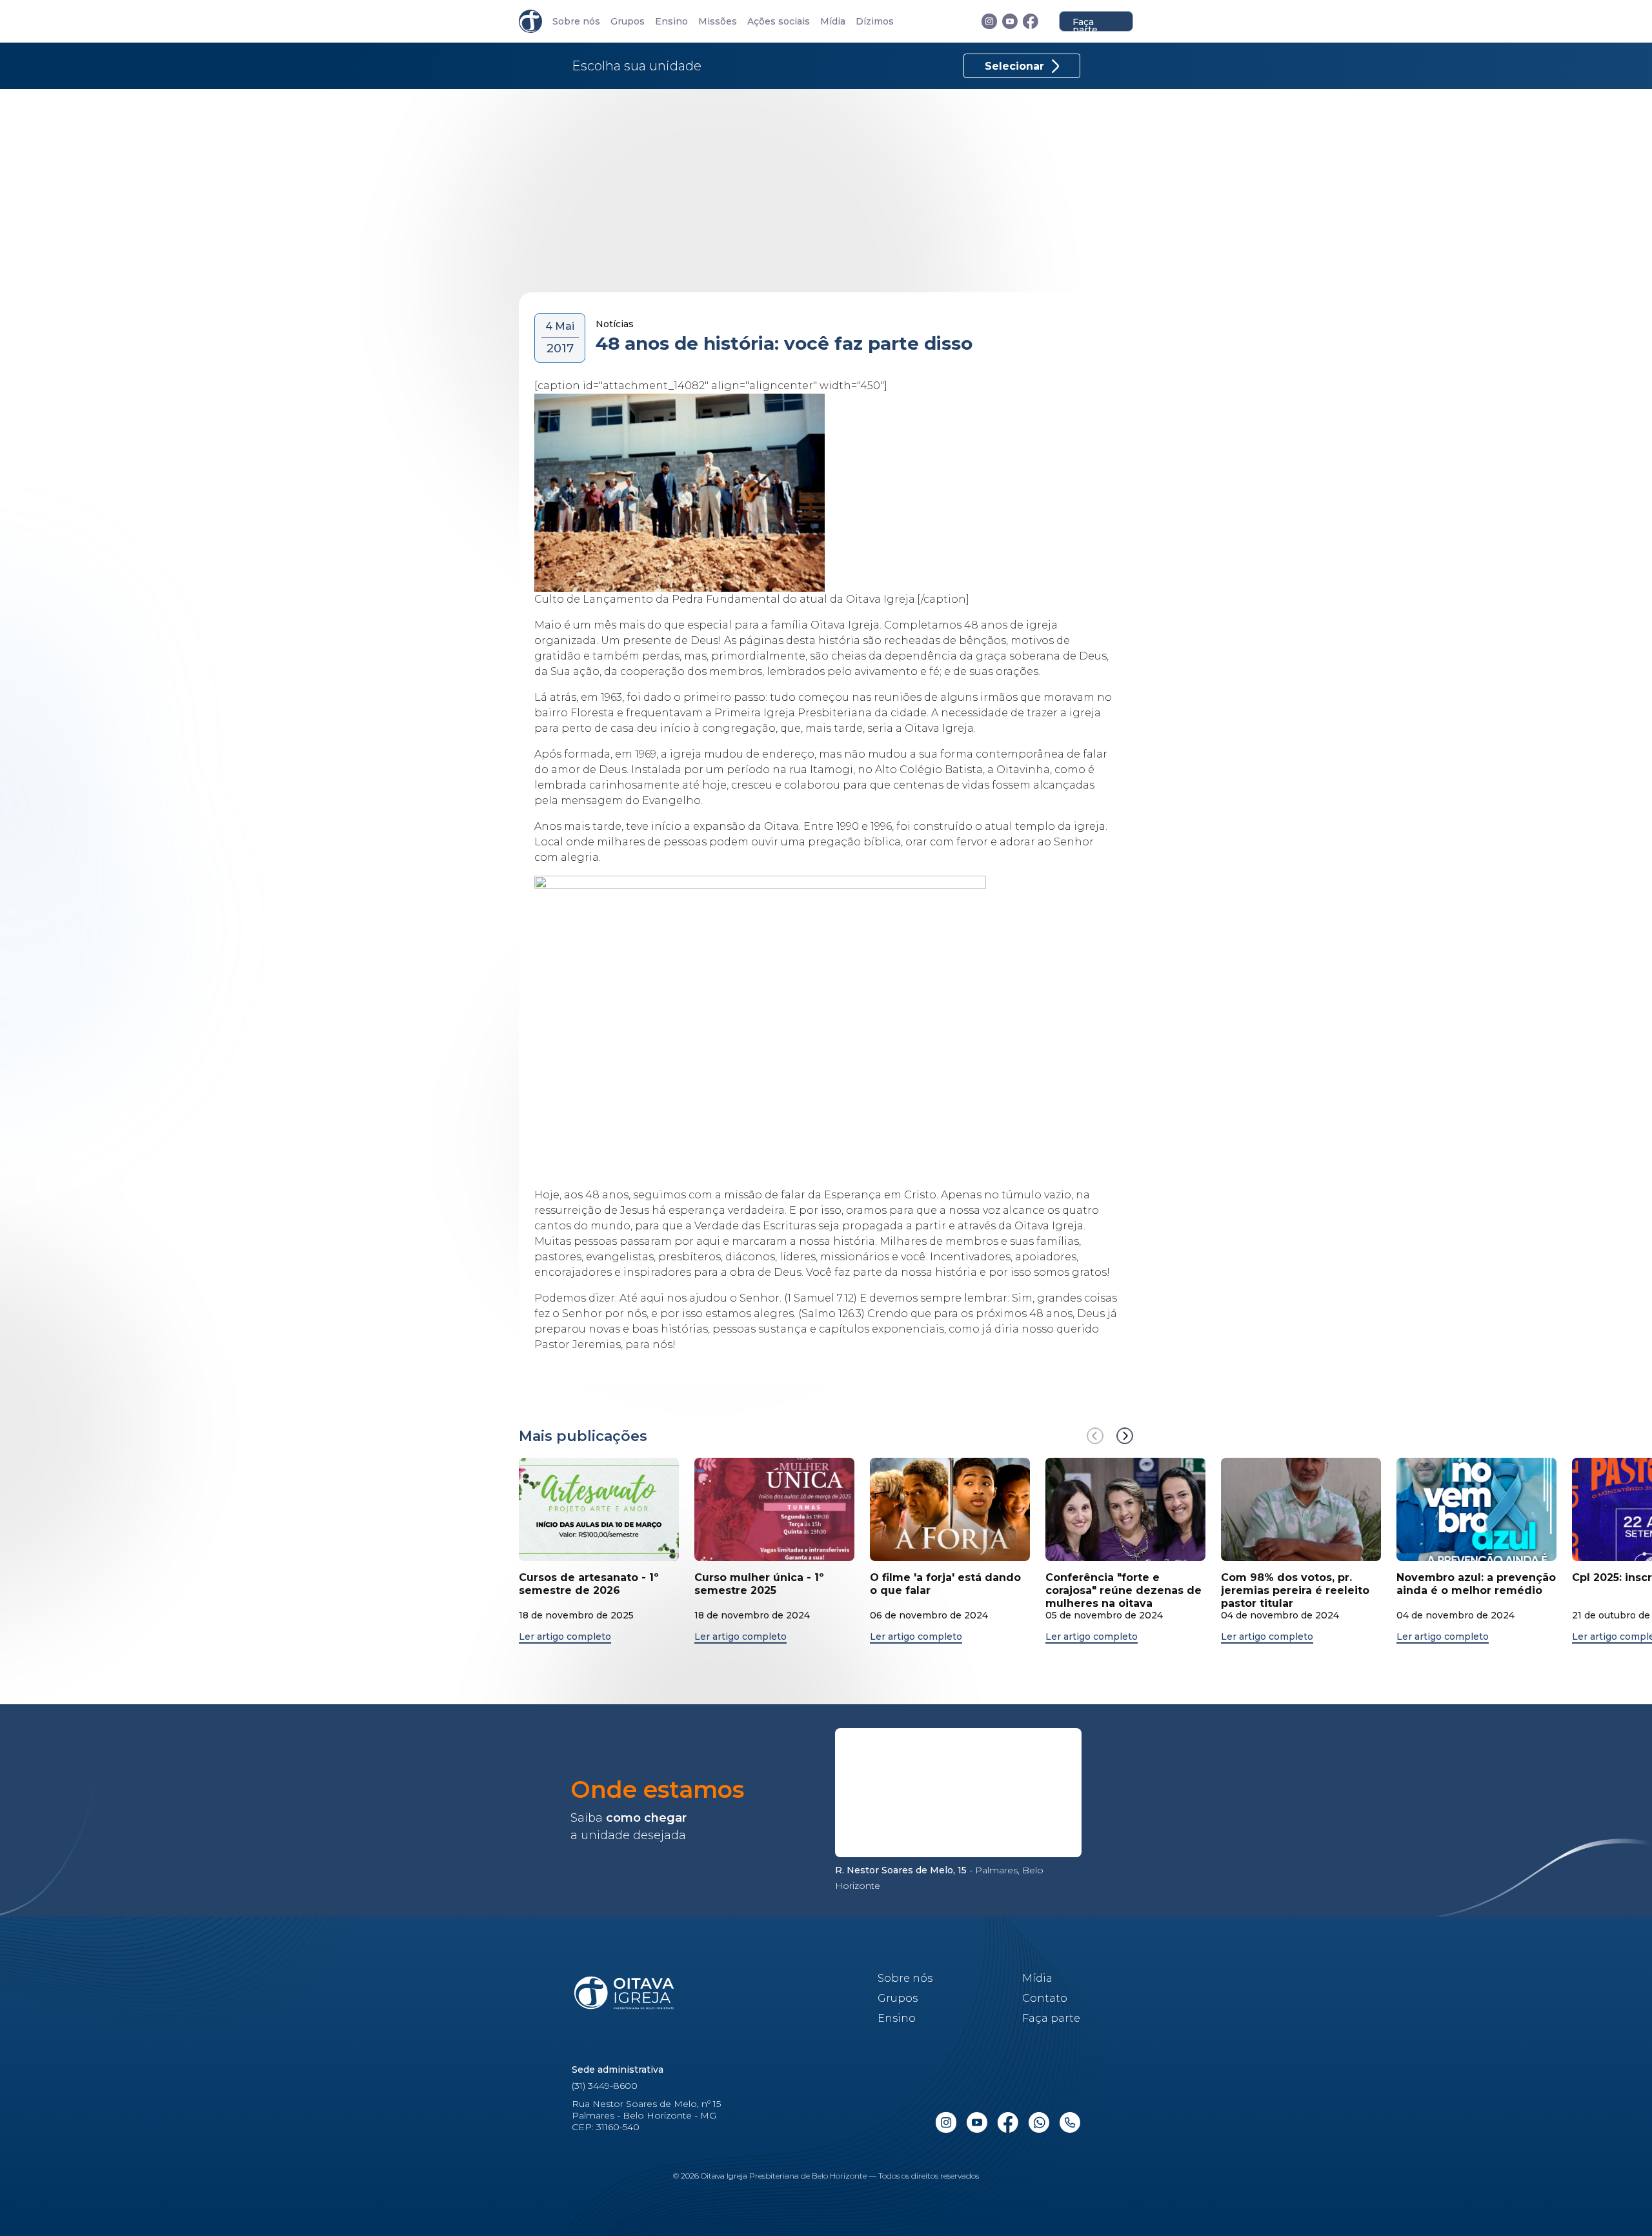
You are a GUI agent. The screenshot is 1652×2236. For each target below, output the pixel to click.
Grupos (628, 22)
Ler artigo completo (565, 1637)
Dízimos (875, 22)
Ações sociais (779, 22)
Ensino (671, 22)
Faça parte (1085, 24)
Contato (1045, 1998)
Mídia (833, 22)
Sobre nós (576, 22)
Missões (718, 22)
